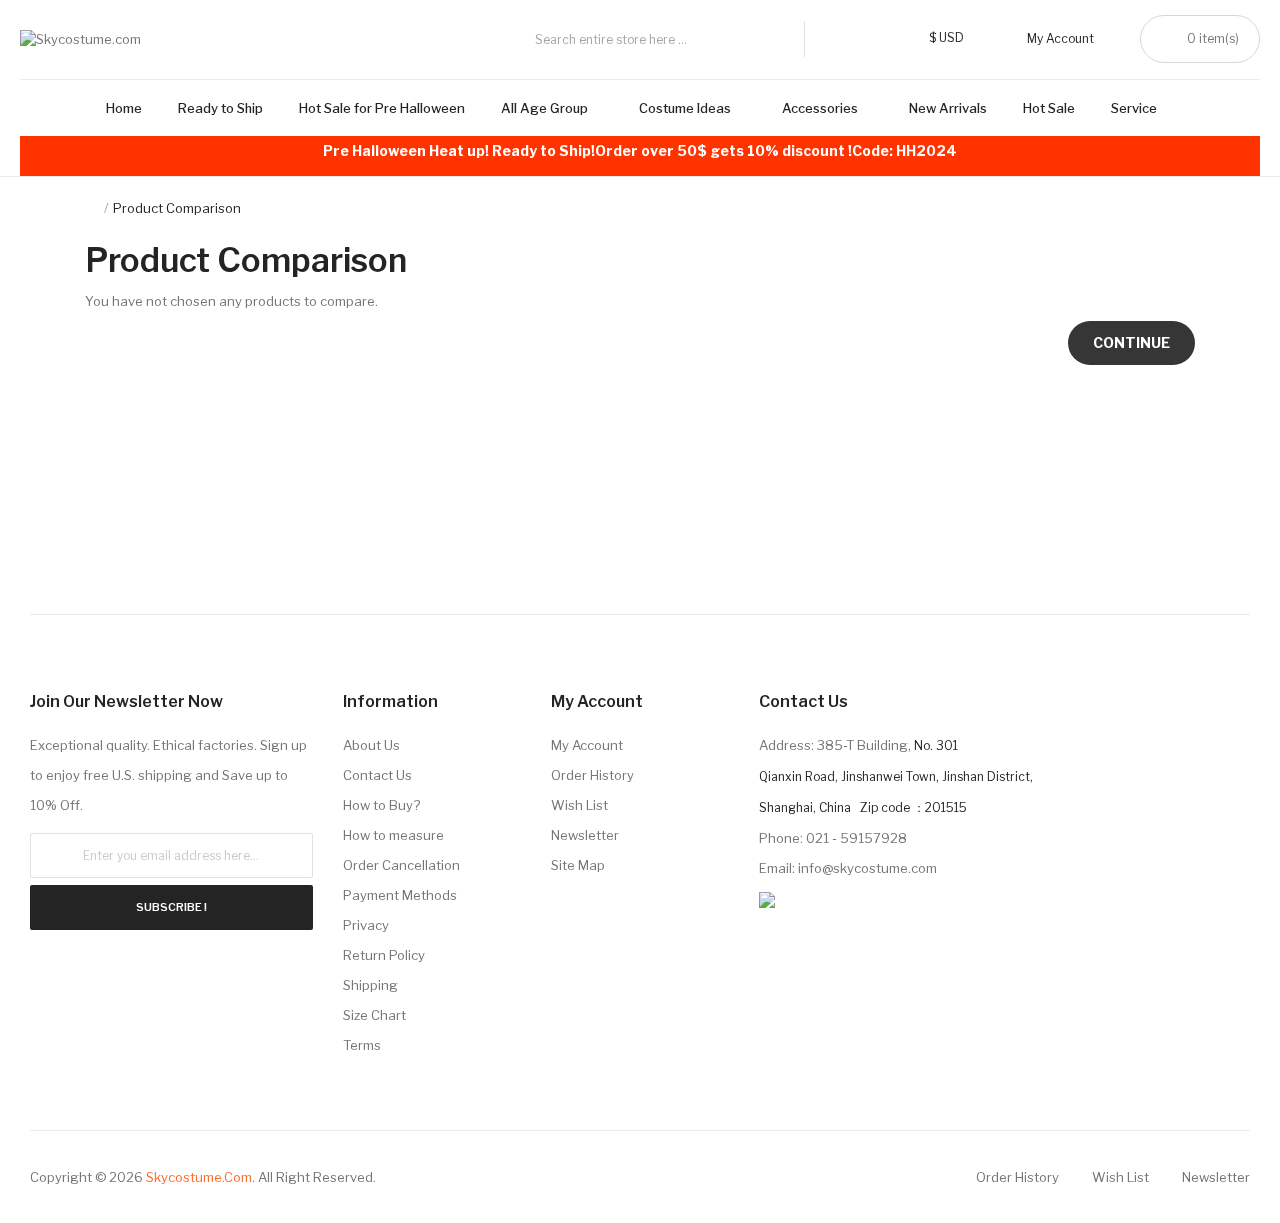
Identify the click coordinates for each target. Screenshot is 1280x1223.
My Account (587, 745)
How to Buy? (381, 805)
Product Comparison (177, 208)
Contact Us (377, 775)
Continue (1131, 342)
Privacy (366, 925)
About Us (371, 745)
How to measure (393, 835)
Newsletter (585, 835)
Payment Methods (400, 895)
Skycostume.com (199, 1177)
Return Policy (384, 955)
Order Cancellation (401, 865)
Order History (592, 775)
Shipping (370, 985)
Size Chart (374, 1015)
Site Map (578, 865)
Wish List (579, 805)
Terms (362, 1045)
